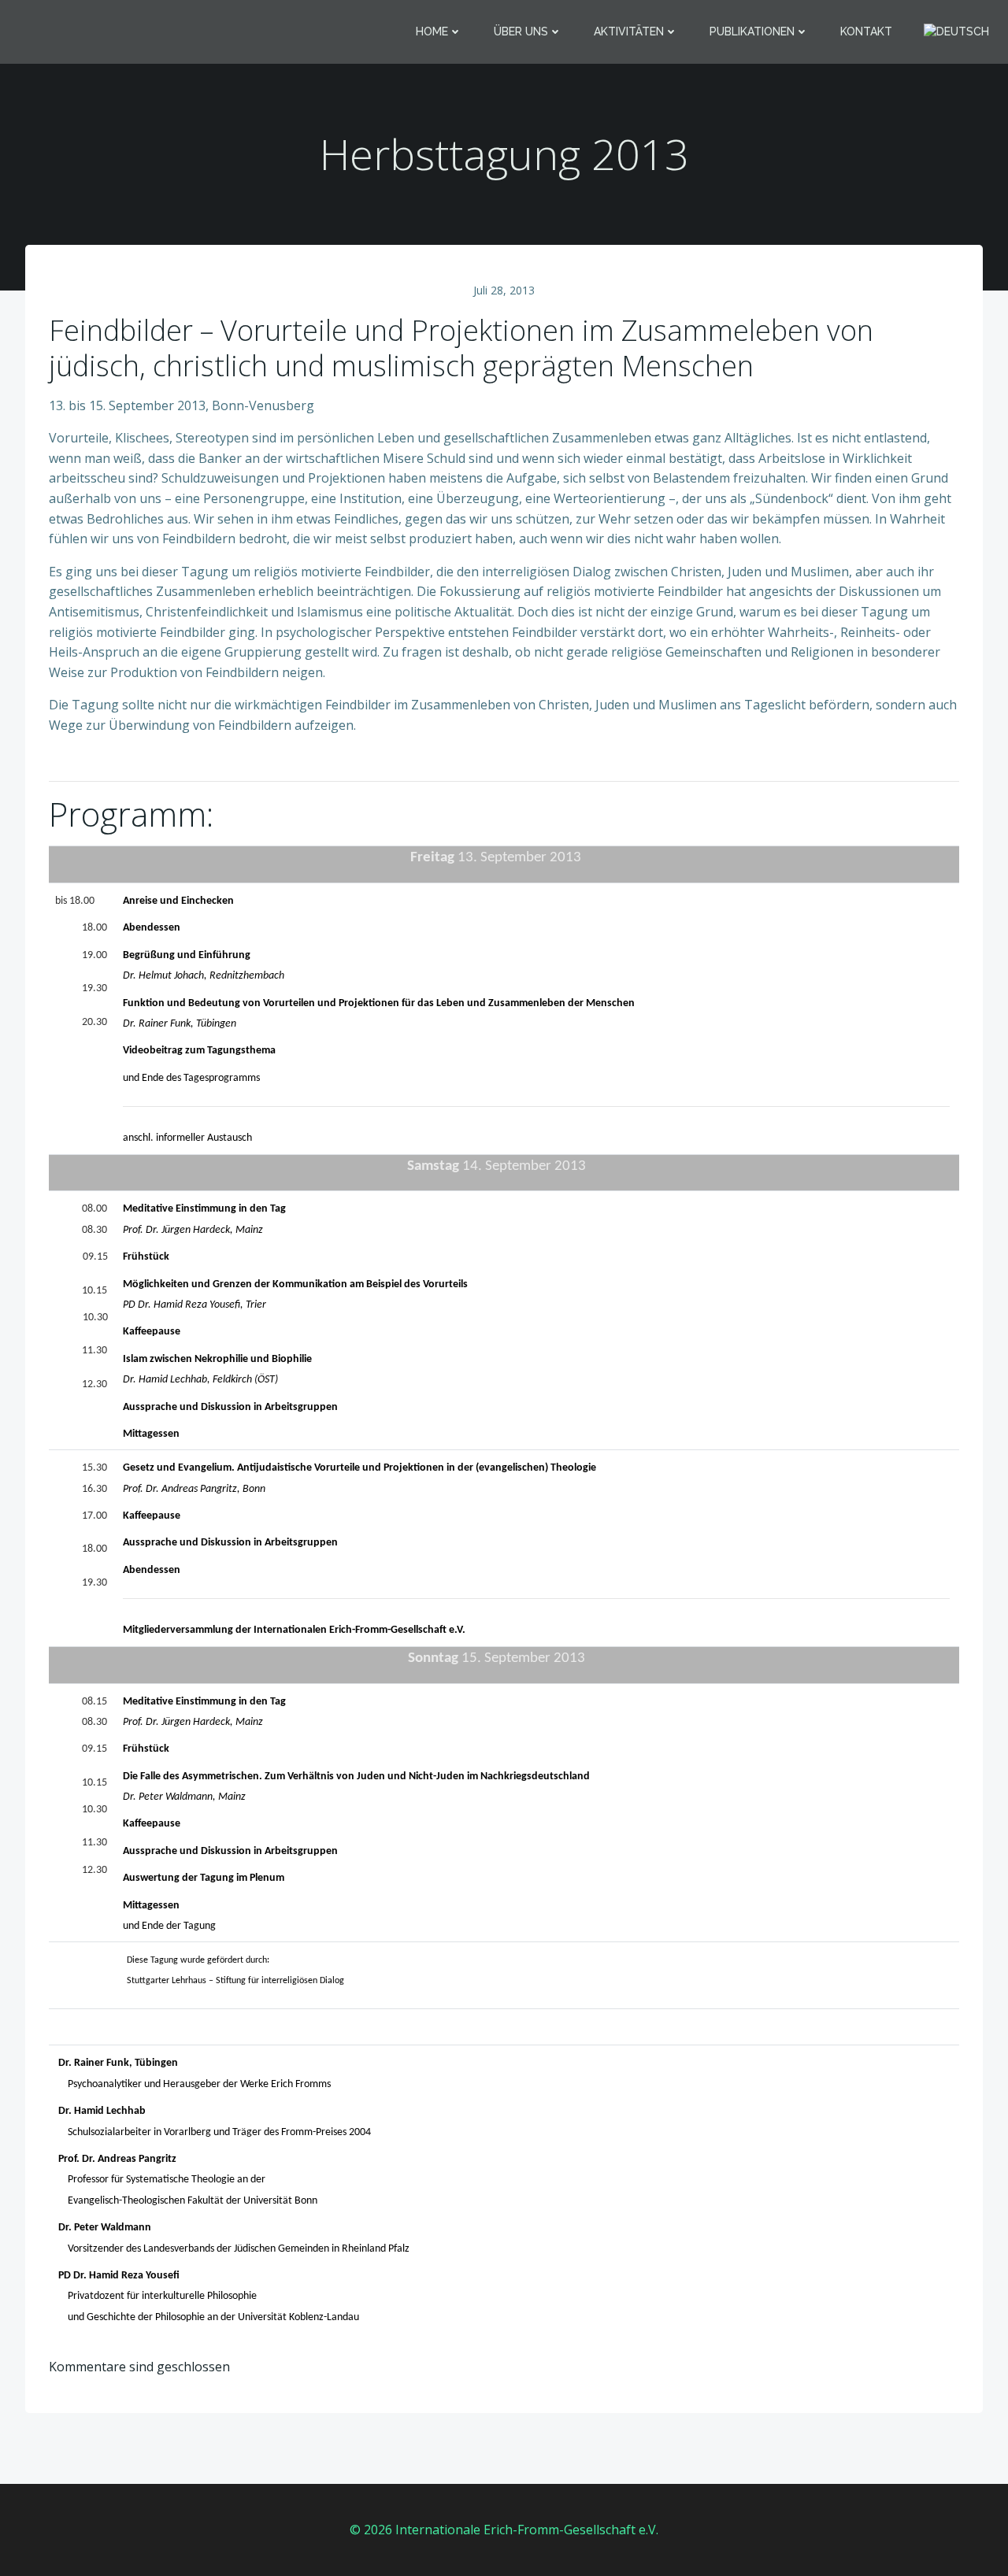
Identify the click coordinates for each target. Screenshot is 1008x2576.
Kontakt (866, 31)
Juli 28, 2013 (504, 290)
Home (432, 31)
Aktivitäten (629, 31)
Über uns (521, 31)
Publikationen (752, 31)
